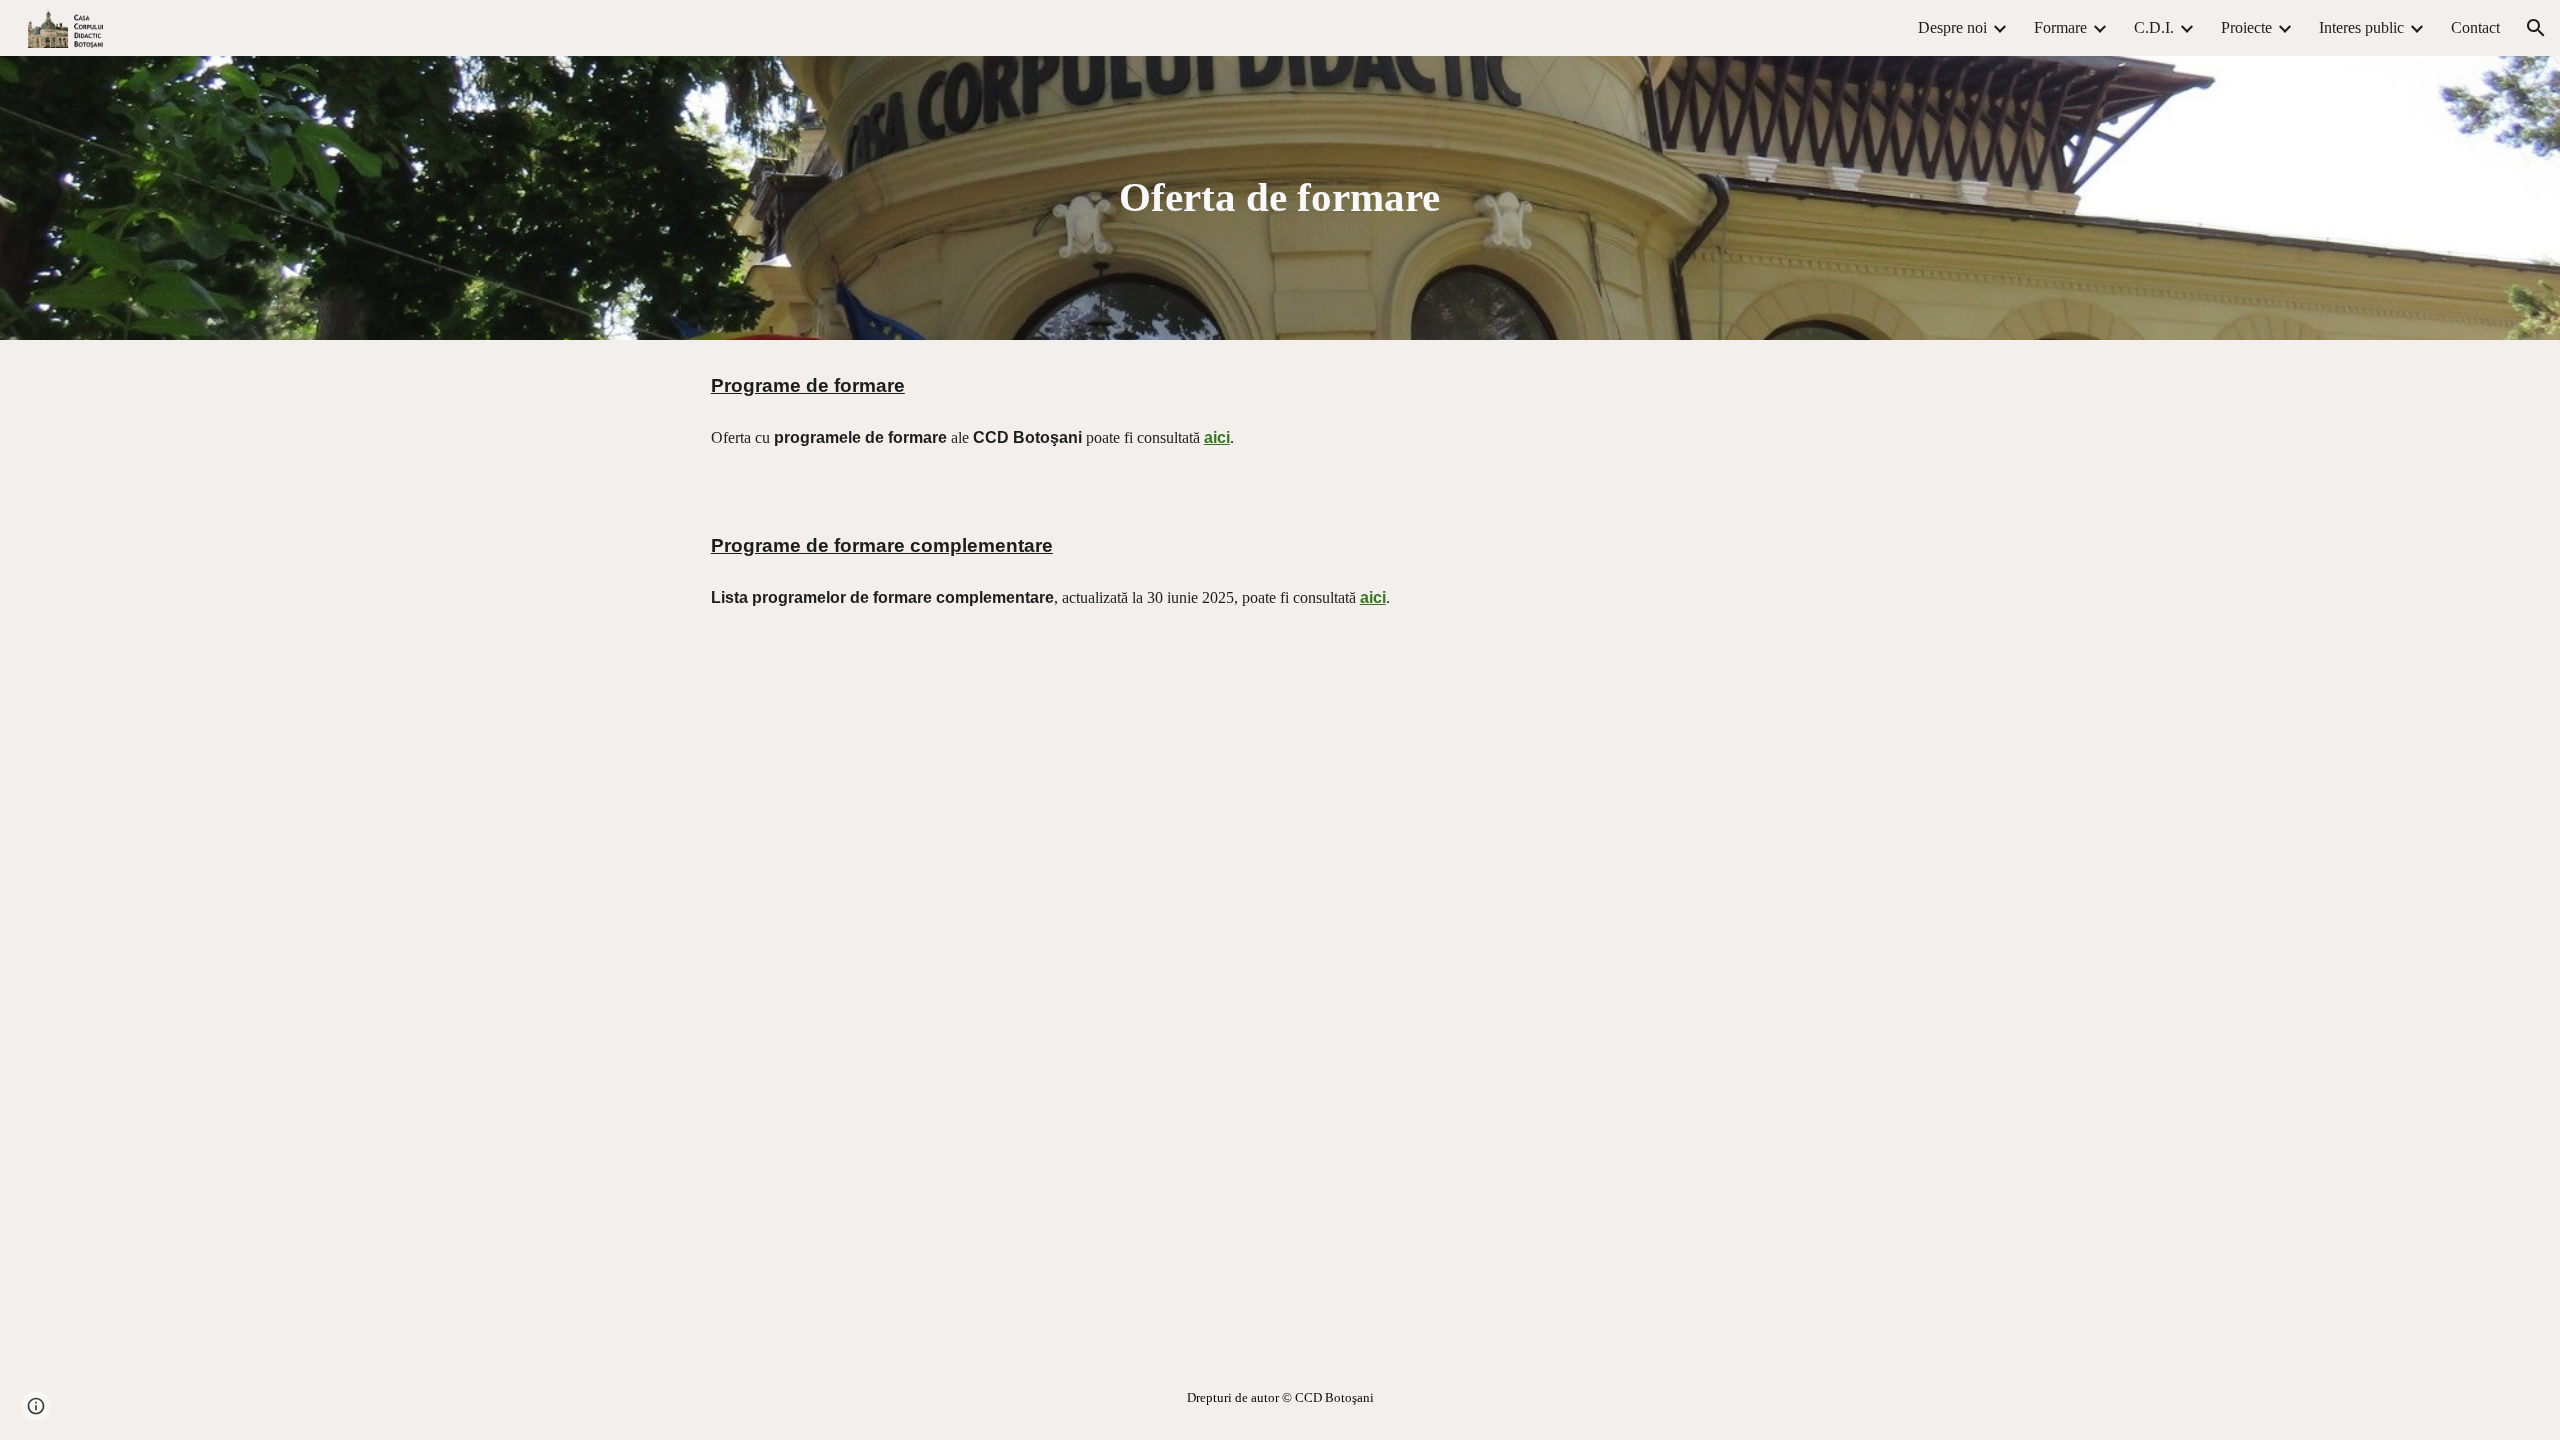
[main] (1280, 197)
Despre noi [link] (1952, 27)
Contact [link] (2475, 27)
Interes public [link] (2361, 27)
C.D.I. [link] (2154, 27)
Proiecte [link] (2246, 27)
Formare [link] (2060, 27)
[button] (2536, 28)
